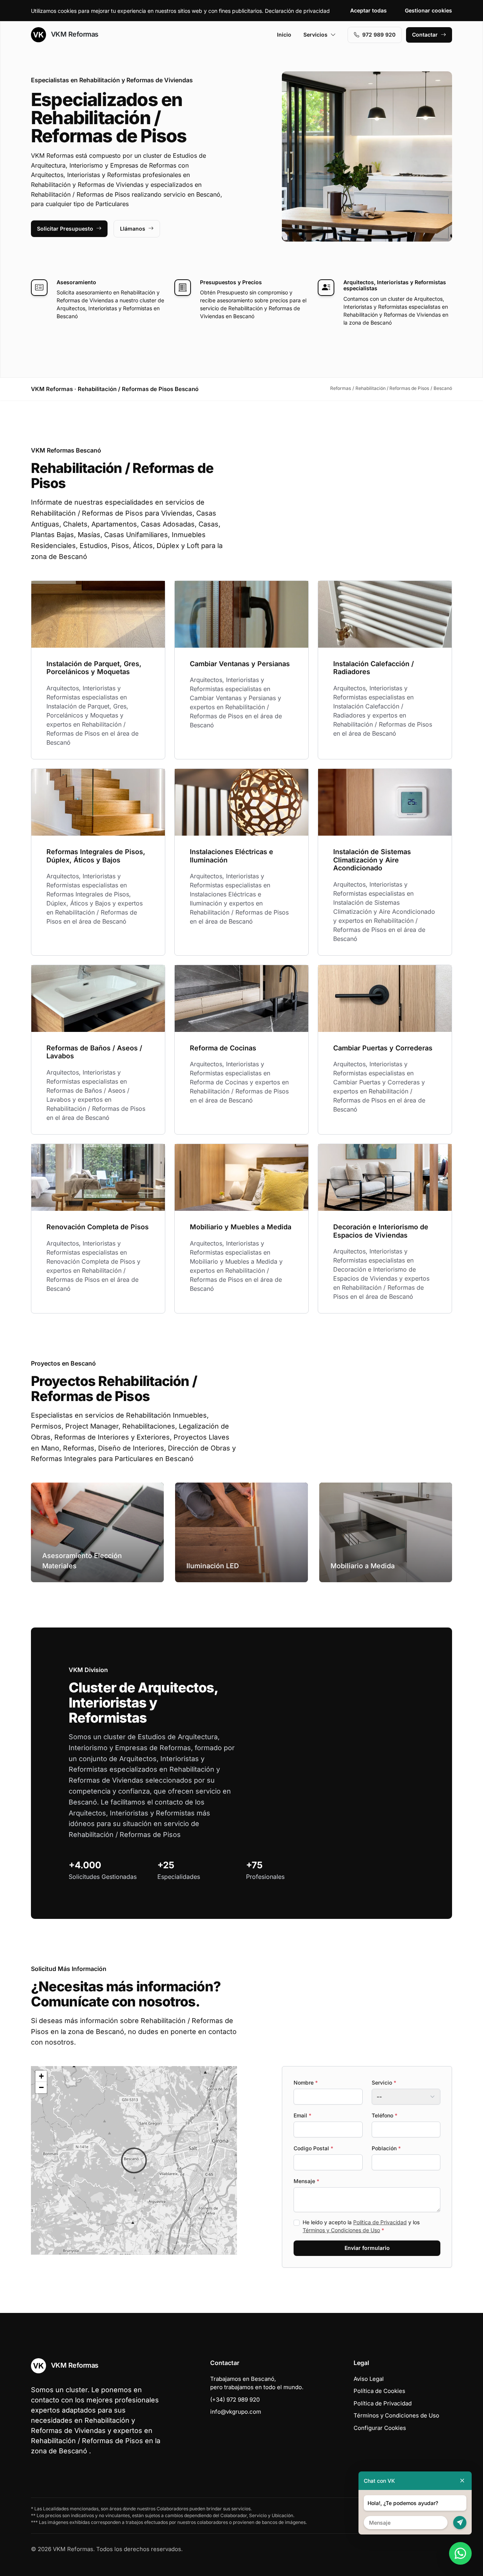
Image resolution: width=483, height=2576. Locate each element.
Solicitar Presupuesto (65, 229)
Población (386, 2148)
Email (302, 2115)
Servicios (315, 35)
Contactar (425, 35)
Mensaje (306, 2181)
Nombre (306, 2083)
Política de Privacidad (380, 2222)
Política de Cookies (379, 2391)
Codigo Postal (313, 2148)
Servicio (384, 2083)
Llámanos (133, 229)
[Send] (460, 2523)
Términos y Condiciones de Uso (341, 2230)
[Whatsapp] (460, 2553)
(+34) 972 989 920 (235, 2400)
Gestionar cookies (428, 10)
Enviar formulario (367, 2248)
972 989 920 (379, 35)
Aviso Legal (369, 2379)
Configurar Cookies (380, 2428)
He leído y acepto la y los (361, 2226)
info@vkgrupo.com (236, 2412)
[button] (134, 2160)
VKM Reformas (74, 34)
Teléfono (385, 2115)
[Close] (462, 2481)
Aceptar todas (368, 10)
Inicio (284, 35)
